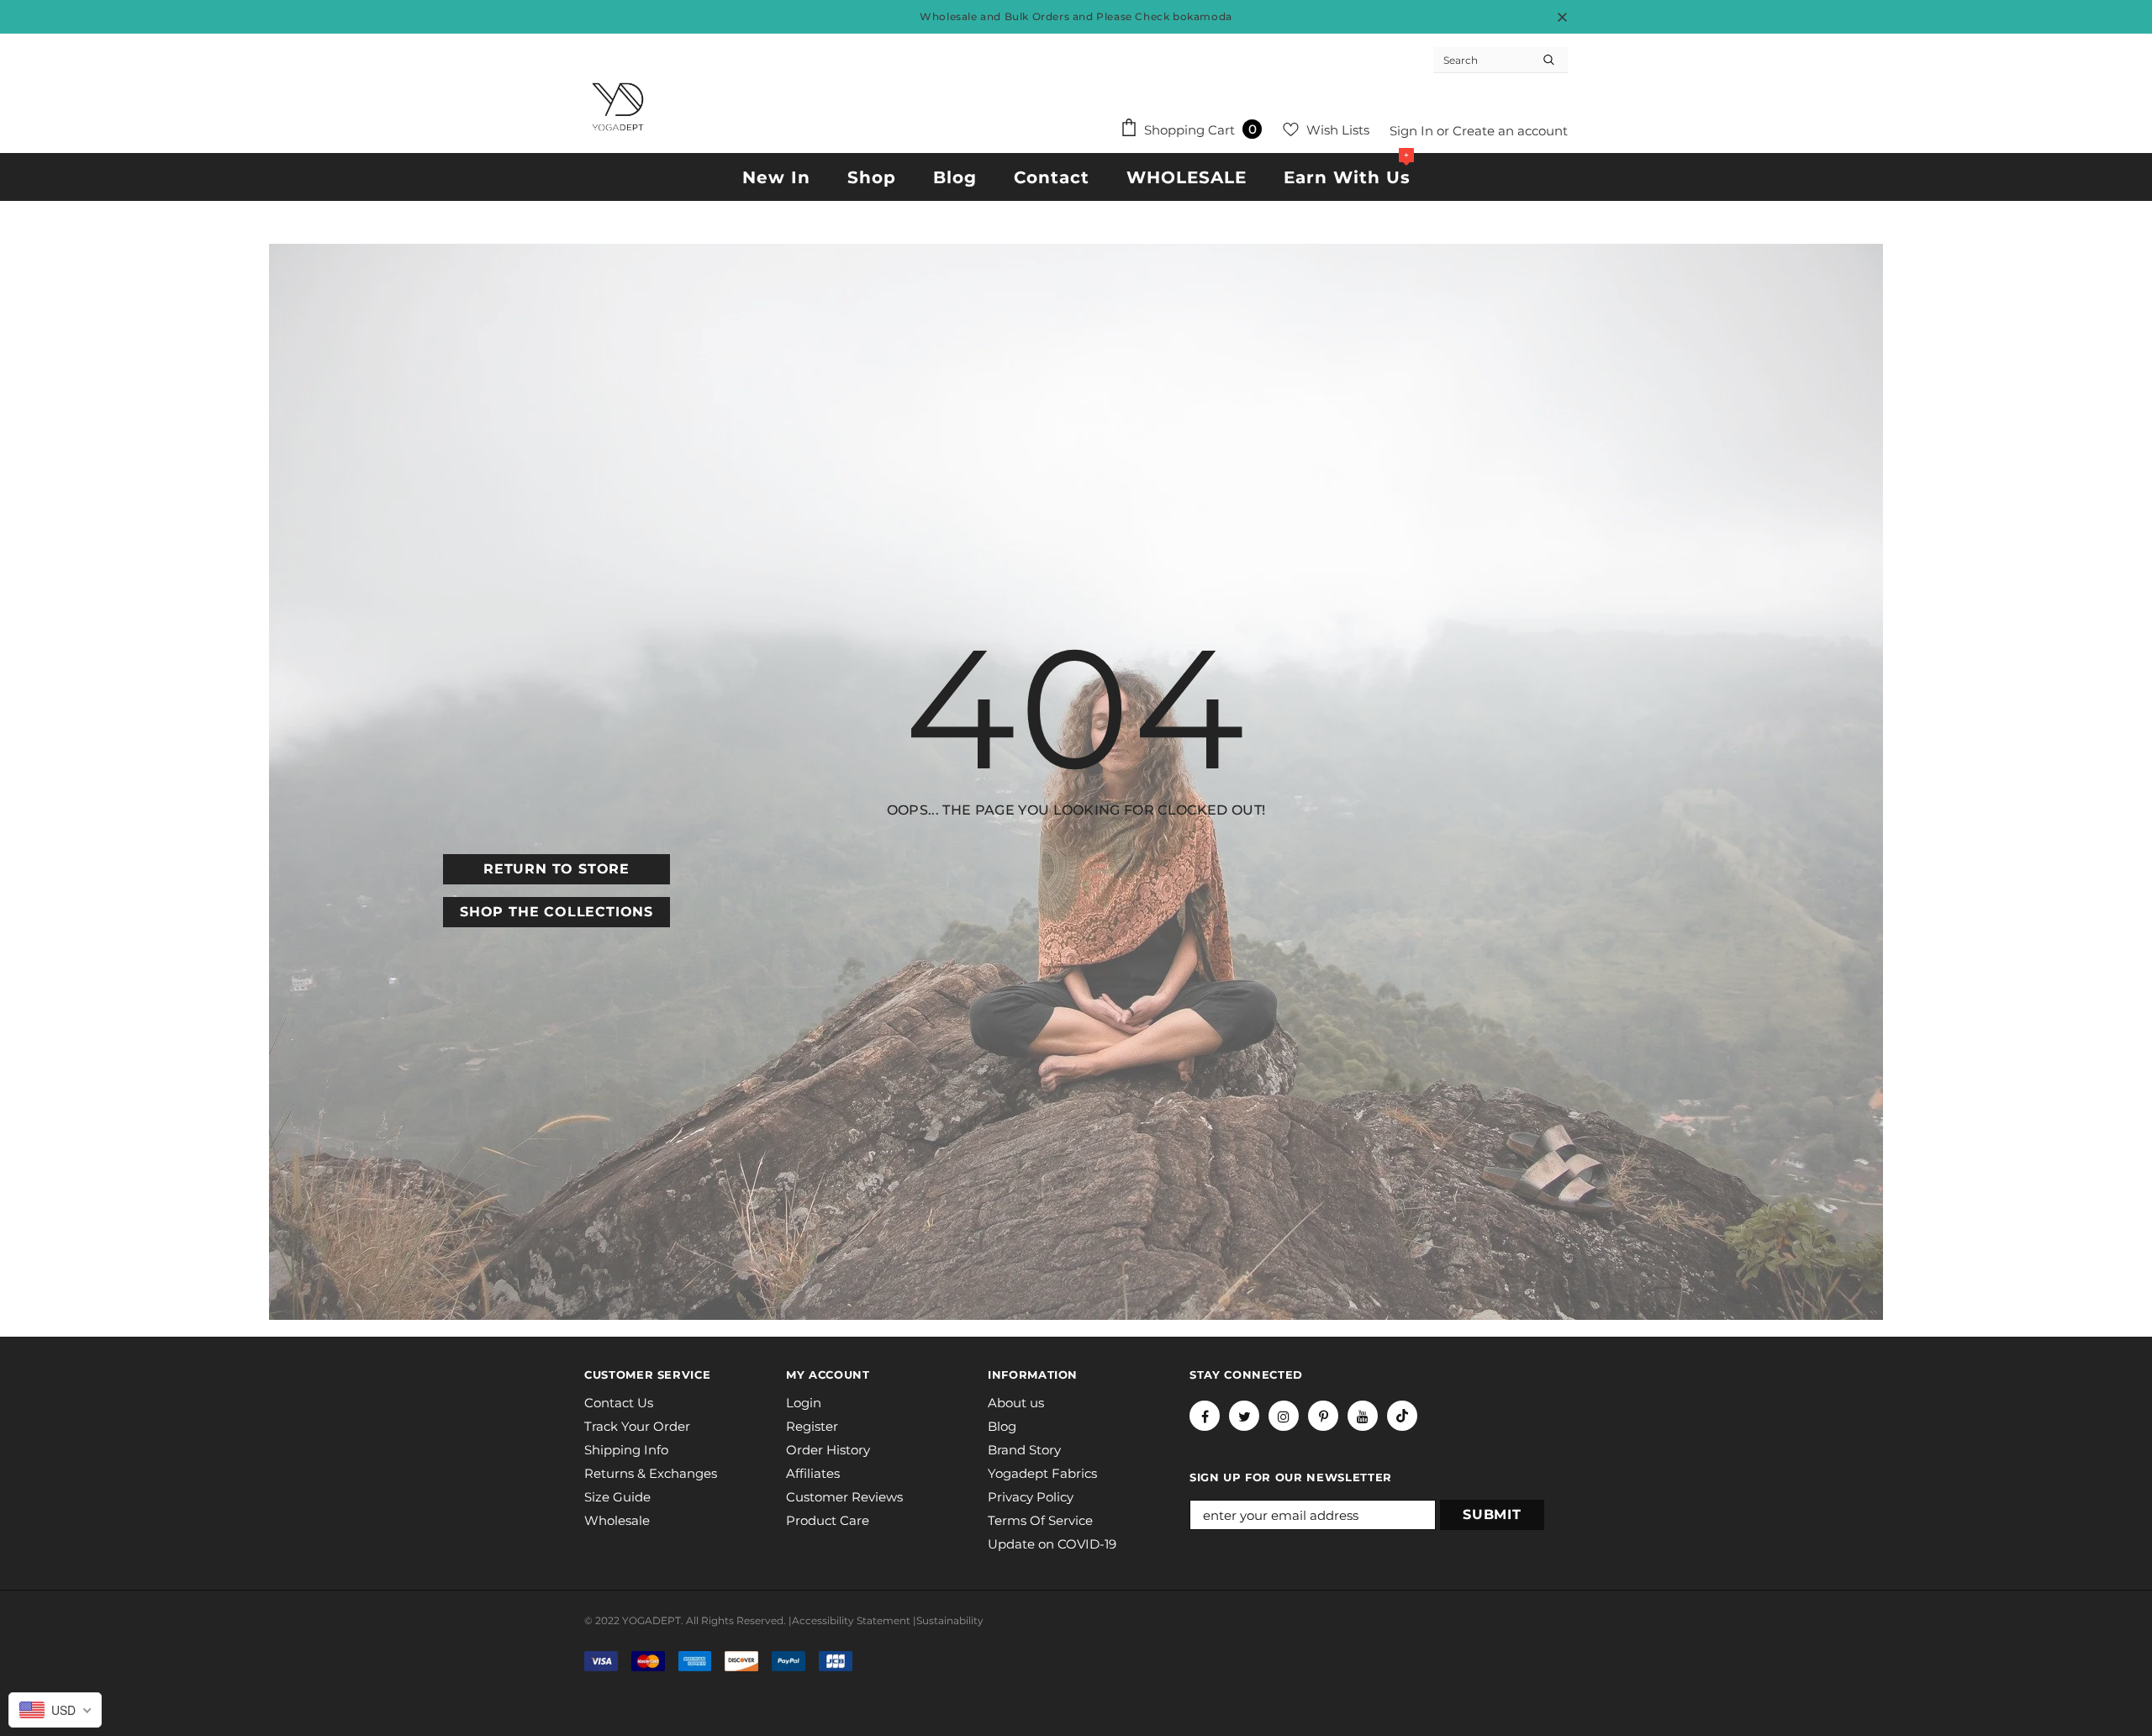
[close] (1562, 17)
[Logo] (618, 107)
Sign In (1413, 131)
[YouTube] (1363, 1416)
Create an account (1510, 131)
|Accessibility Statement (849, 1620)
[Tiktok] (1402, 1416)
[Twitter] (1244, 1416)
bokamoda (1203, 16)
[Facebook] (1205, 1416)
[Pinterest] (1323, 1416)
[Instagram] (1284, 1416)
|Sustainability (948, 1620)
